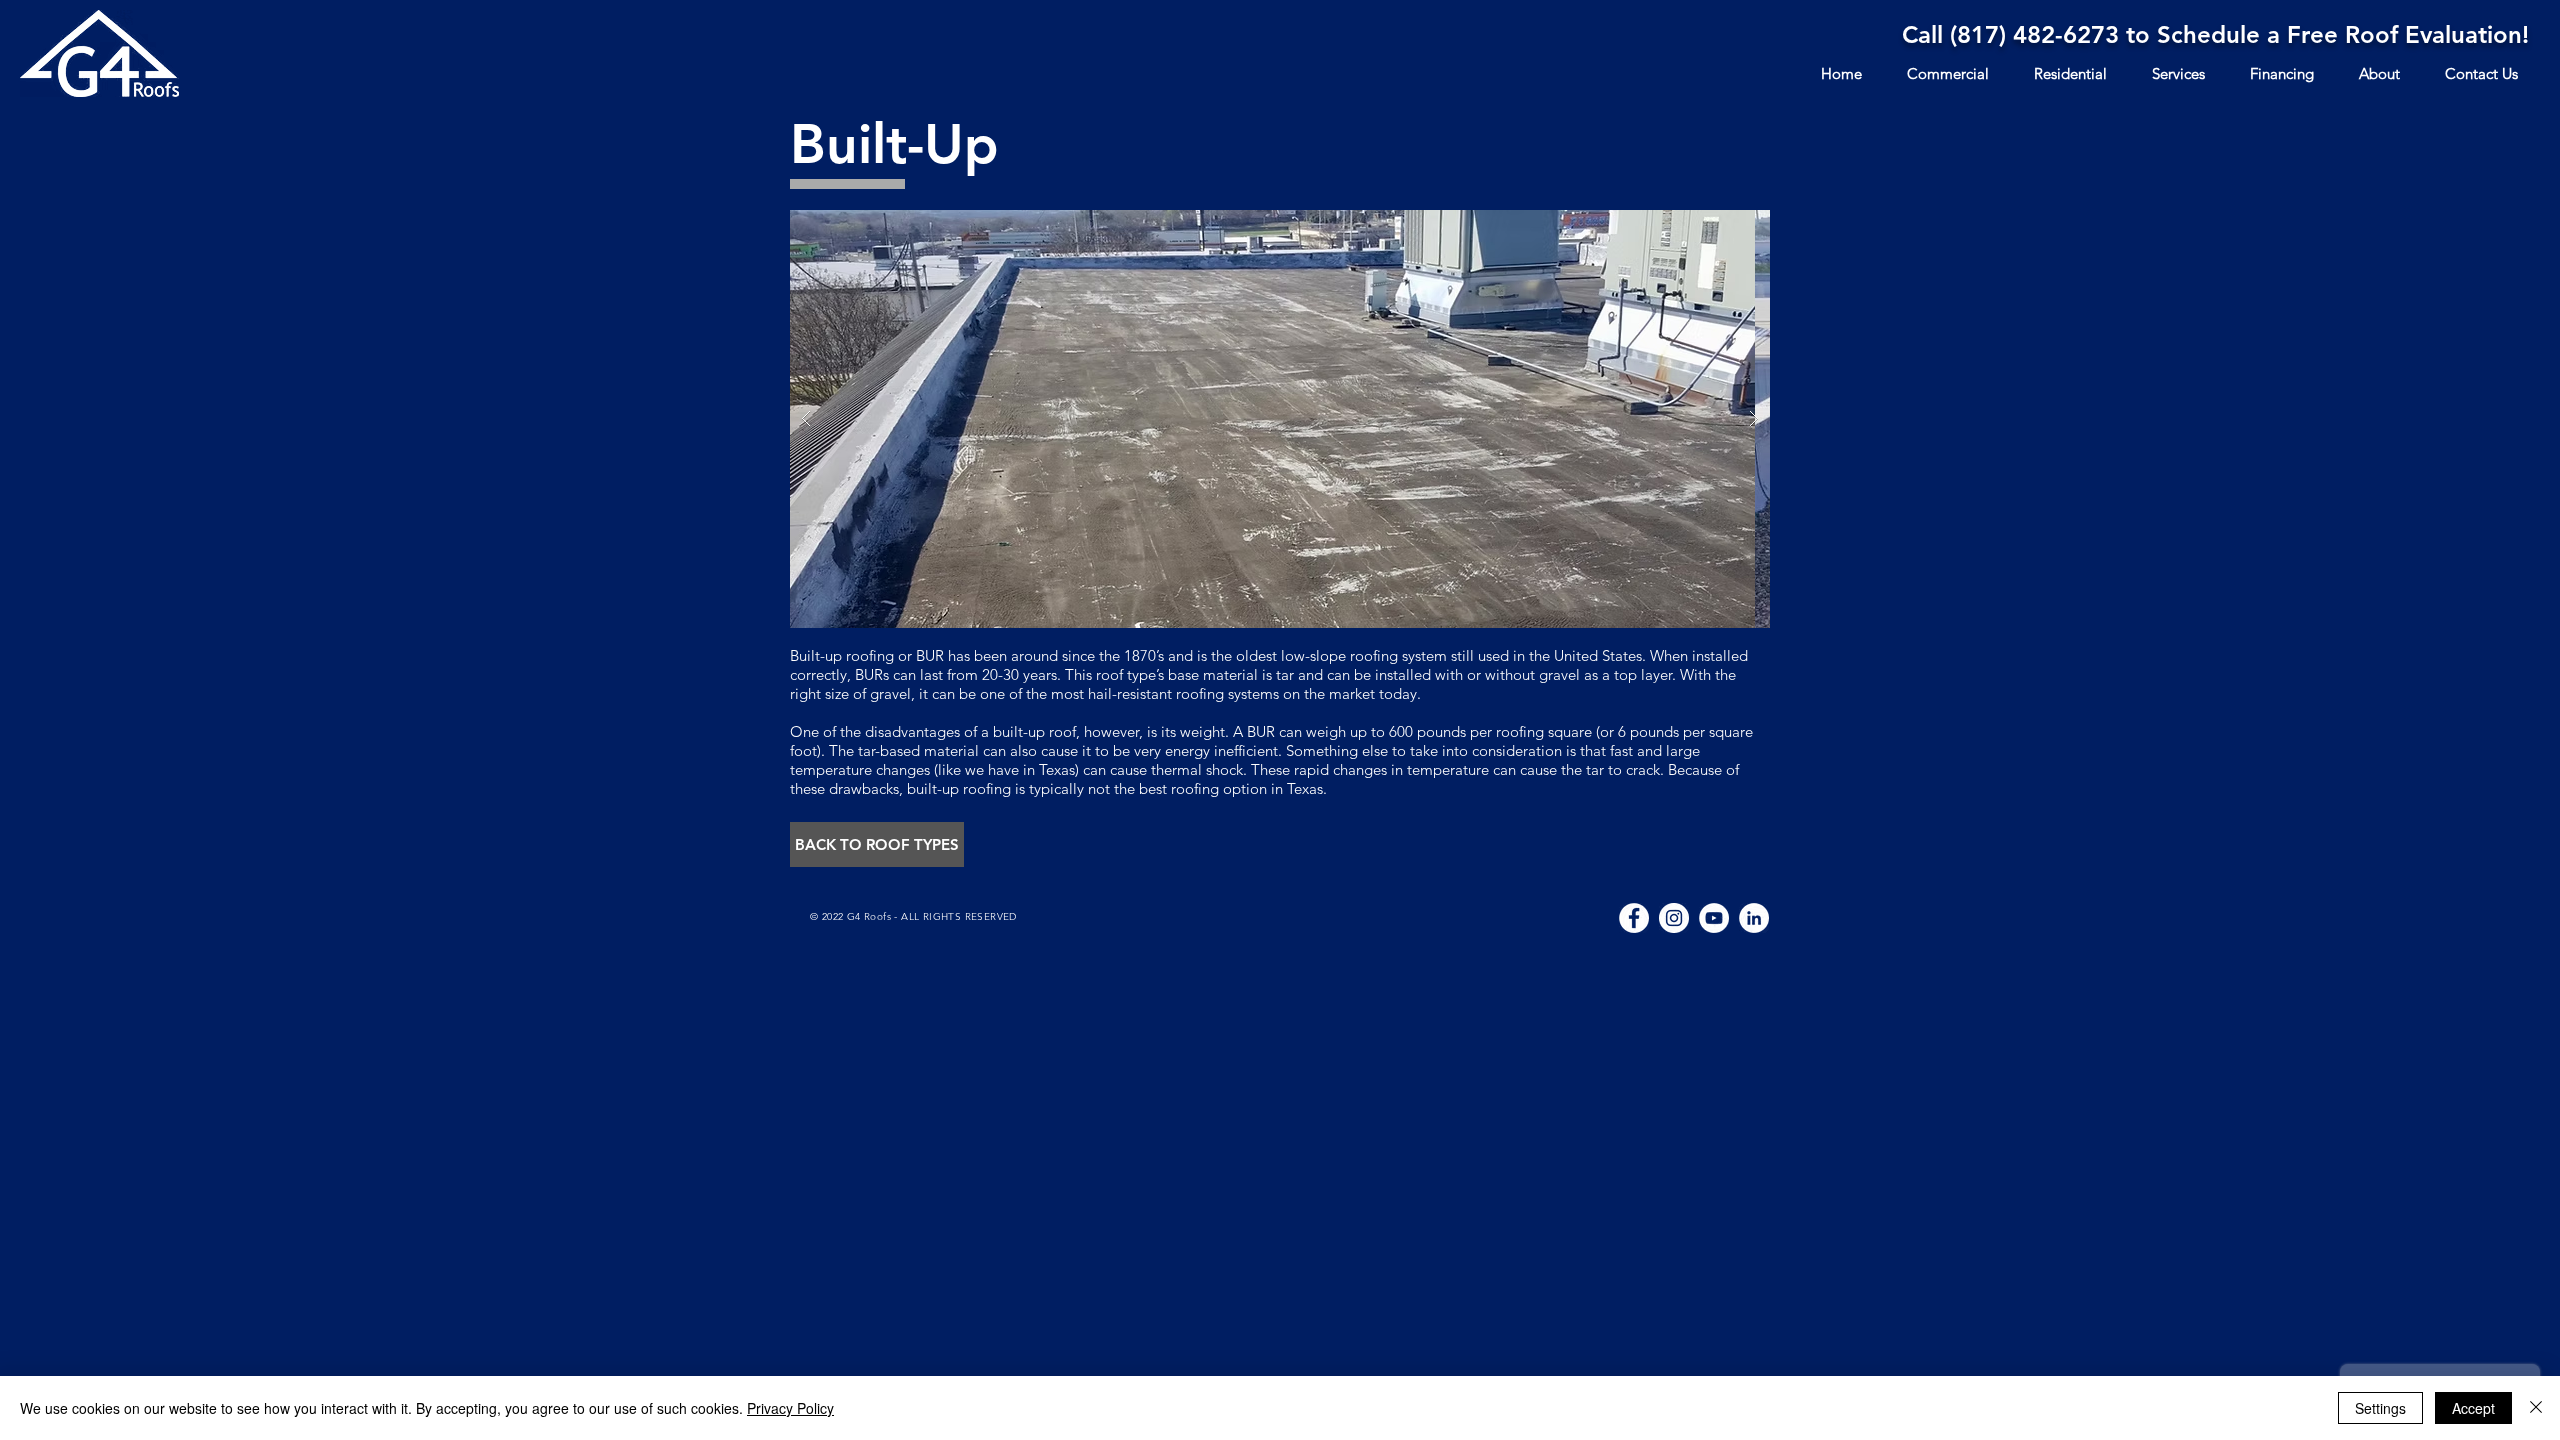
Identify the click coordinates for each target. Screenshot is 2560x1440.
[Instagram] (1674, 918)
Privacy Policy (790, 1408)
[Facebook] (1634, 918)
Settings (2380, 1408)
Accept (2473, 1408)
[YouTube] (1714, 918)
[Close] (2536, 1408)
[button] (877, 844)
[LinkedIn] (1754, 918)
